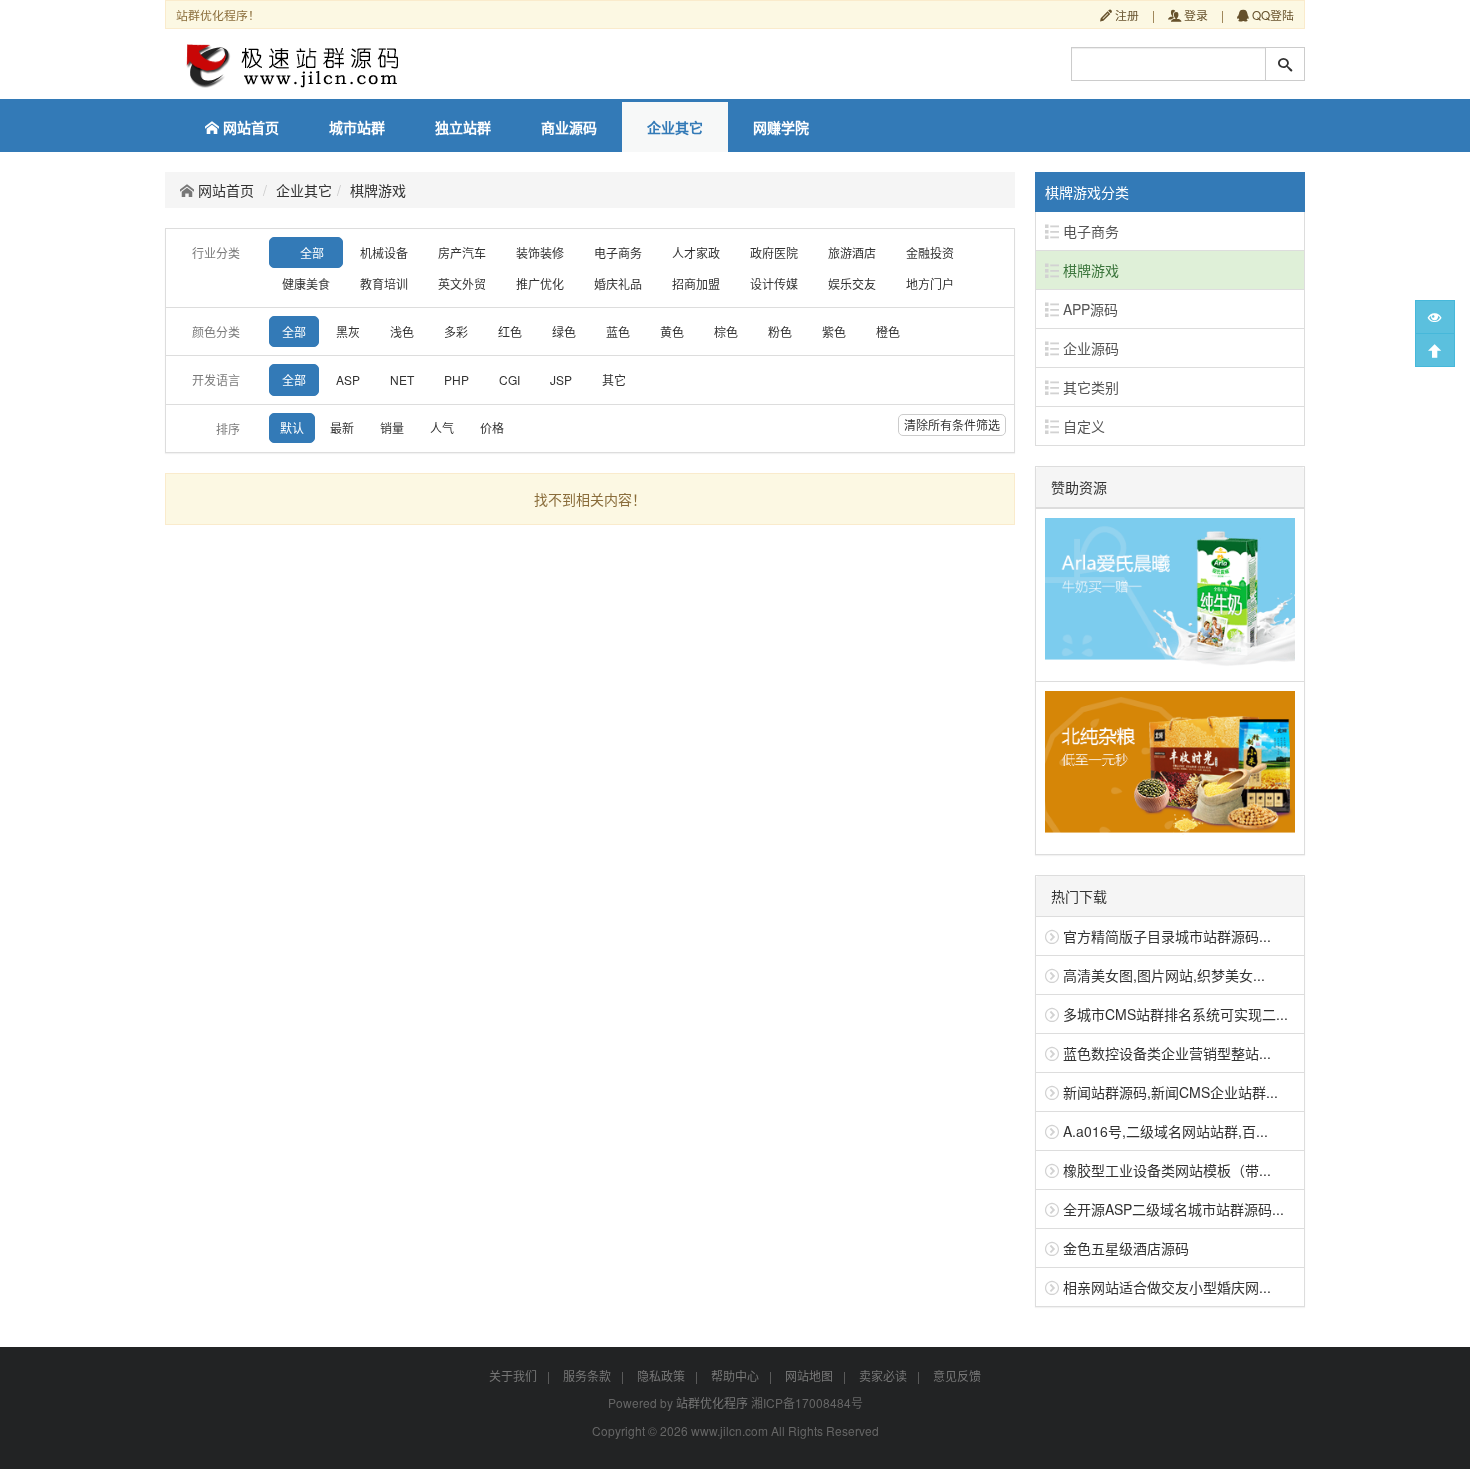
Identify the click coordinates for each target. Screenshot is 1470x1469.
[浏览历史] (1435, 317)
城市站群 (357, 127)
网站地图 (809, 1375)
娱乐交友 (852, 283)
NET (402, 379)
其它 (614, 379)
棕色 (726, 331)
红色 (510, 331)
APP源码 (1088, 309)
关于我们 (513, 1375)
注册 (1125, 14)
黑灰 (348, 331)
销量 (392, 427)
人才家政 (696, 252)
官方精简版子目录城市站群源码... (1167, 936)
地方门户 (930, 283)
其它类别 (1089, 387)
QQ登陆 (1271, 14)
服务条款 (587, 1375)
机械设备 (384, 252)
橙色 (888, 331)
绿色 (564, 331)
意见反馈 (957, 1375)
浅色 (402, 331)
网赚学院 (781, 127)
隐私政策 (661, 1375)
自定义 (1082, 426)
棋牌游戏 (378, 190)
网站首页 (249, 127)
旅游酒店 (852, 252)
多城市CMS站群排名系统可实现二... (1175, 1014)
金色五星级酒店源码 (1126, 1248)
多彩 (456, 331)
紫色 (834, 331)
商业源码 (569, 127)
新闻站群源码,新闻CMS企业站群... (1170, 1092)
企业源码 (1089, 348)
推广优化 (540, 283)
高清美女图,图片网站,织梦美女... (1164, 975)
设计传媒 (774, 283)
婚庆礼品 (618, 283)
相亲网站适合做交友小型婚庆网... (1167, 1287)
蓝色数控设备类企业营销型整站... (1167, 1053)
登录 (1194, 14)
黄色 (672, 331)
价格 (492, 427)
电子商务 (618, 252)
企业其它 (675, 127)
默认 (292, 427)
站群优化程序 (712, 1402)
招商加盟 (696, 283)
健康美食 (306, 283)
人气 (442, 427)
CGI (509, 379)
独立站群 (463, 127)
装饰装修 (540, 252)
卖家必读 (883, 1375)
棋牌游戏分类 (1087, 192)
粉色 (780, 331)
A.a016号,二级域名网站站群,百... (1165, 1131)
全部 (312, 252)
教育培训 (384, 283)
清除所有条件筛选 (952, 424)
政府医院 (774, 252)
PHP (456, 379)
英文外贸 (462, 283)
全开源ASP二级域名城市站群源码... (1173, 1209)
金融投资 (930, 252)
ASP (348, 379)
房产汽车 (462, 252)
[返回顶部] (1435, 350)
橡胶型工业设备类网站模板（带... (1167, 1170)
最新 (342, 427)
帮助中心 (735, 1375)
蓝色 (618, 331)
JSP (561, 379)
